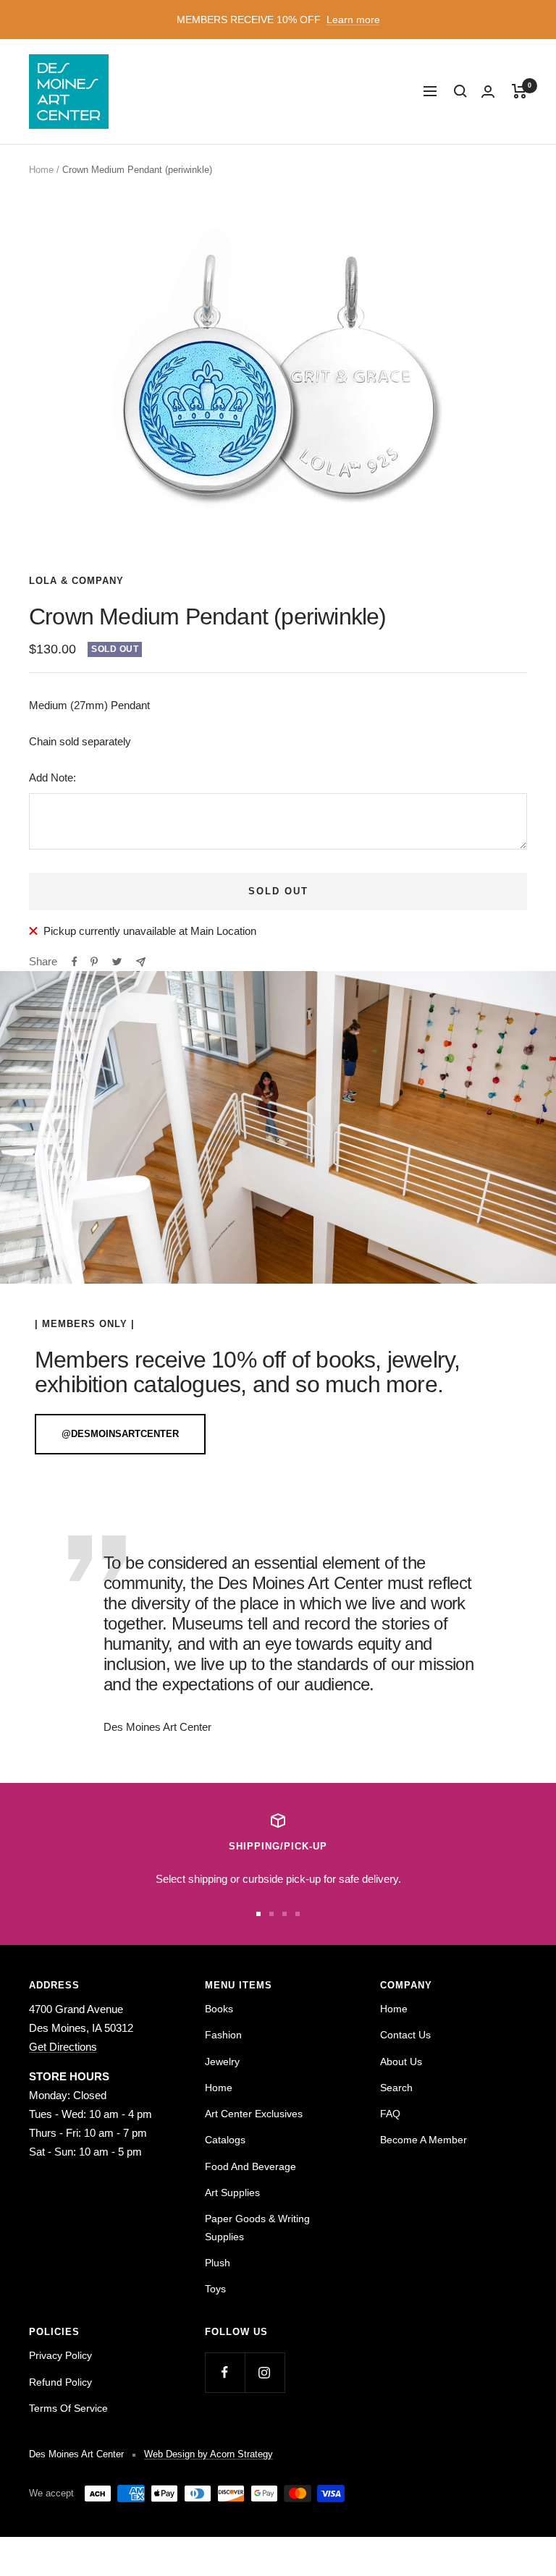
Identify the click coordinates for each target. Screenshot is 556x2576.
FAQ (390, 2114)
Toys (215, 2289)
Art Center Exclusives (254, 2114)
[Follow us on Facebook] (225, 2372)
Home (41, 170)
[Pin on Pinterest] (94, 962)
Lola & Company (76, 581)
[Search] (460, 91)
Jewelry (222, 2062)
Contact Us (405, 2035)
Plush (218, 2263)
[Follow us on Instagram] (265, 2372)
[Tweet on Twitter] (117, 962)
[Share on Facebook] (75, 962)
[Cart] (519, 91)
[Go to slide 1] (258, 1914)
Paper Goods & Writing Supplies (257, 2227)
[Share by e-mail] (141, 962)
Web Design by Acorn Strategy (208, 2454)
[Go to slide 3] (285, 1914)
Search (396, 2088)
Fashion (223, 2035)
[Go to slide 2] (271, 1914)
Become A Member (424, 2140)
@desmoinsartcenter (120, 1434)
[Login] (488, 92)
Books (219, 2009)
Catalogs (225, 2140)
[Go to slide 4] (298, 1914)
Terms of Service (68, 2408)
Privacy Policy (60, 2355)
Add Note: (52, 778)
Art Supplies (232, 2192)
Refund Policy (60, 2382)
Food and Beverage (250, 2166)
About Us (401, 2062)
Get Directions (63, 2047)
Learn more (353, 20)
